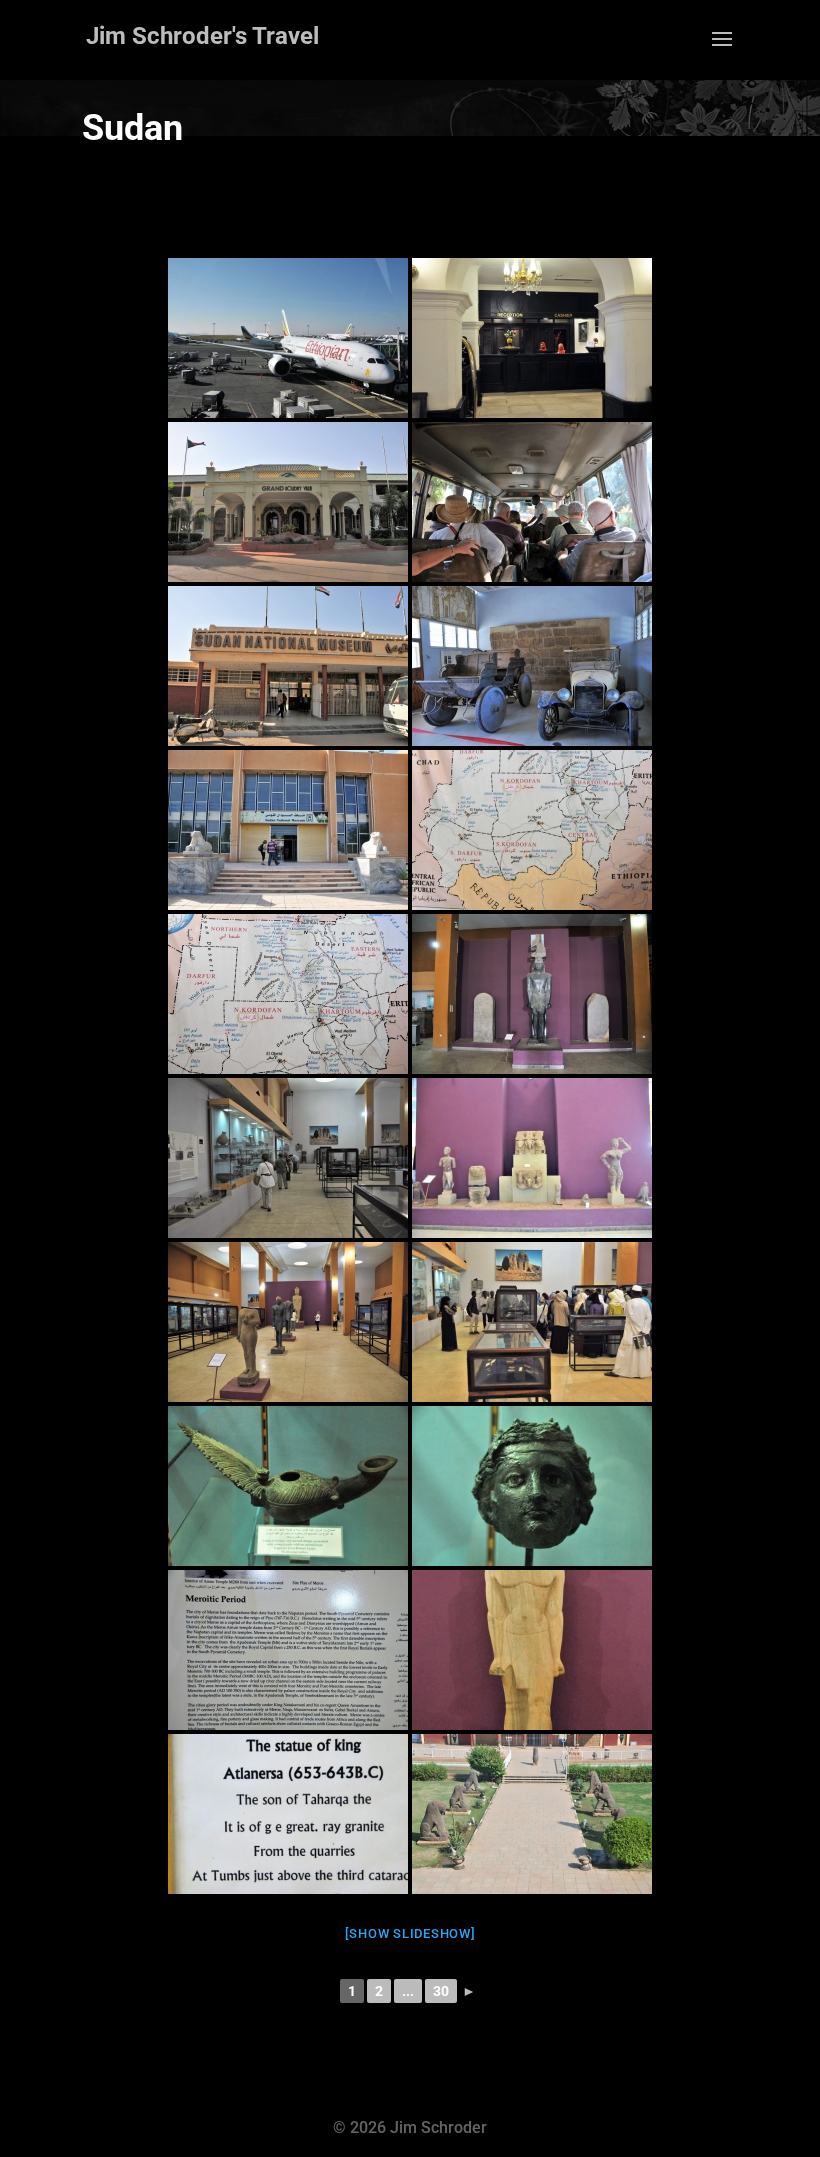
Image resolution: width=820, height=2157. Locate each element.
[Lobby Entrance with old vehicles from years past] (532, 666)
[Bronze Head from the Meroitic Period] (532, 1486)
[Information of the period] (288, 1814)
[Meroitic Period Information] (288, 1650)
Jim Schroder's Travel (202, 36)
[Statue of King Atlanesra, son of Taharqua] (532, 1650)
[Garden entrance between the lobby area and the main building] (532, 1814)
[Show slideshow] (410, 1933)
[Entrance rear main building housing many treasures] (288, 830)
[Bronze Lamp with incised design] (288, 1486)
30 (441, 1991)
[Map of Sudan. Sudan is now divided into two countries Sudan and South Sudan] (532, 830)
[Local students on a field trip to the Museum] (532, 1322)
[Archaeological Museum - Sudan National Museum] (288, 666)
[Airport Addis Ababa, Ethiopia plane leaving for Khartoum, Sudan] (288, 338)
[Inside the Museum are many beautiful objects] (532, 994)
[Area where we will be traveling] (288, 994)
